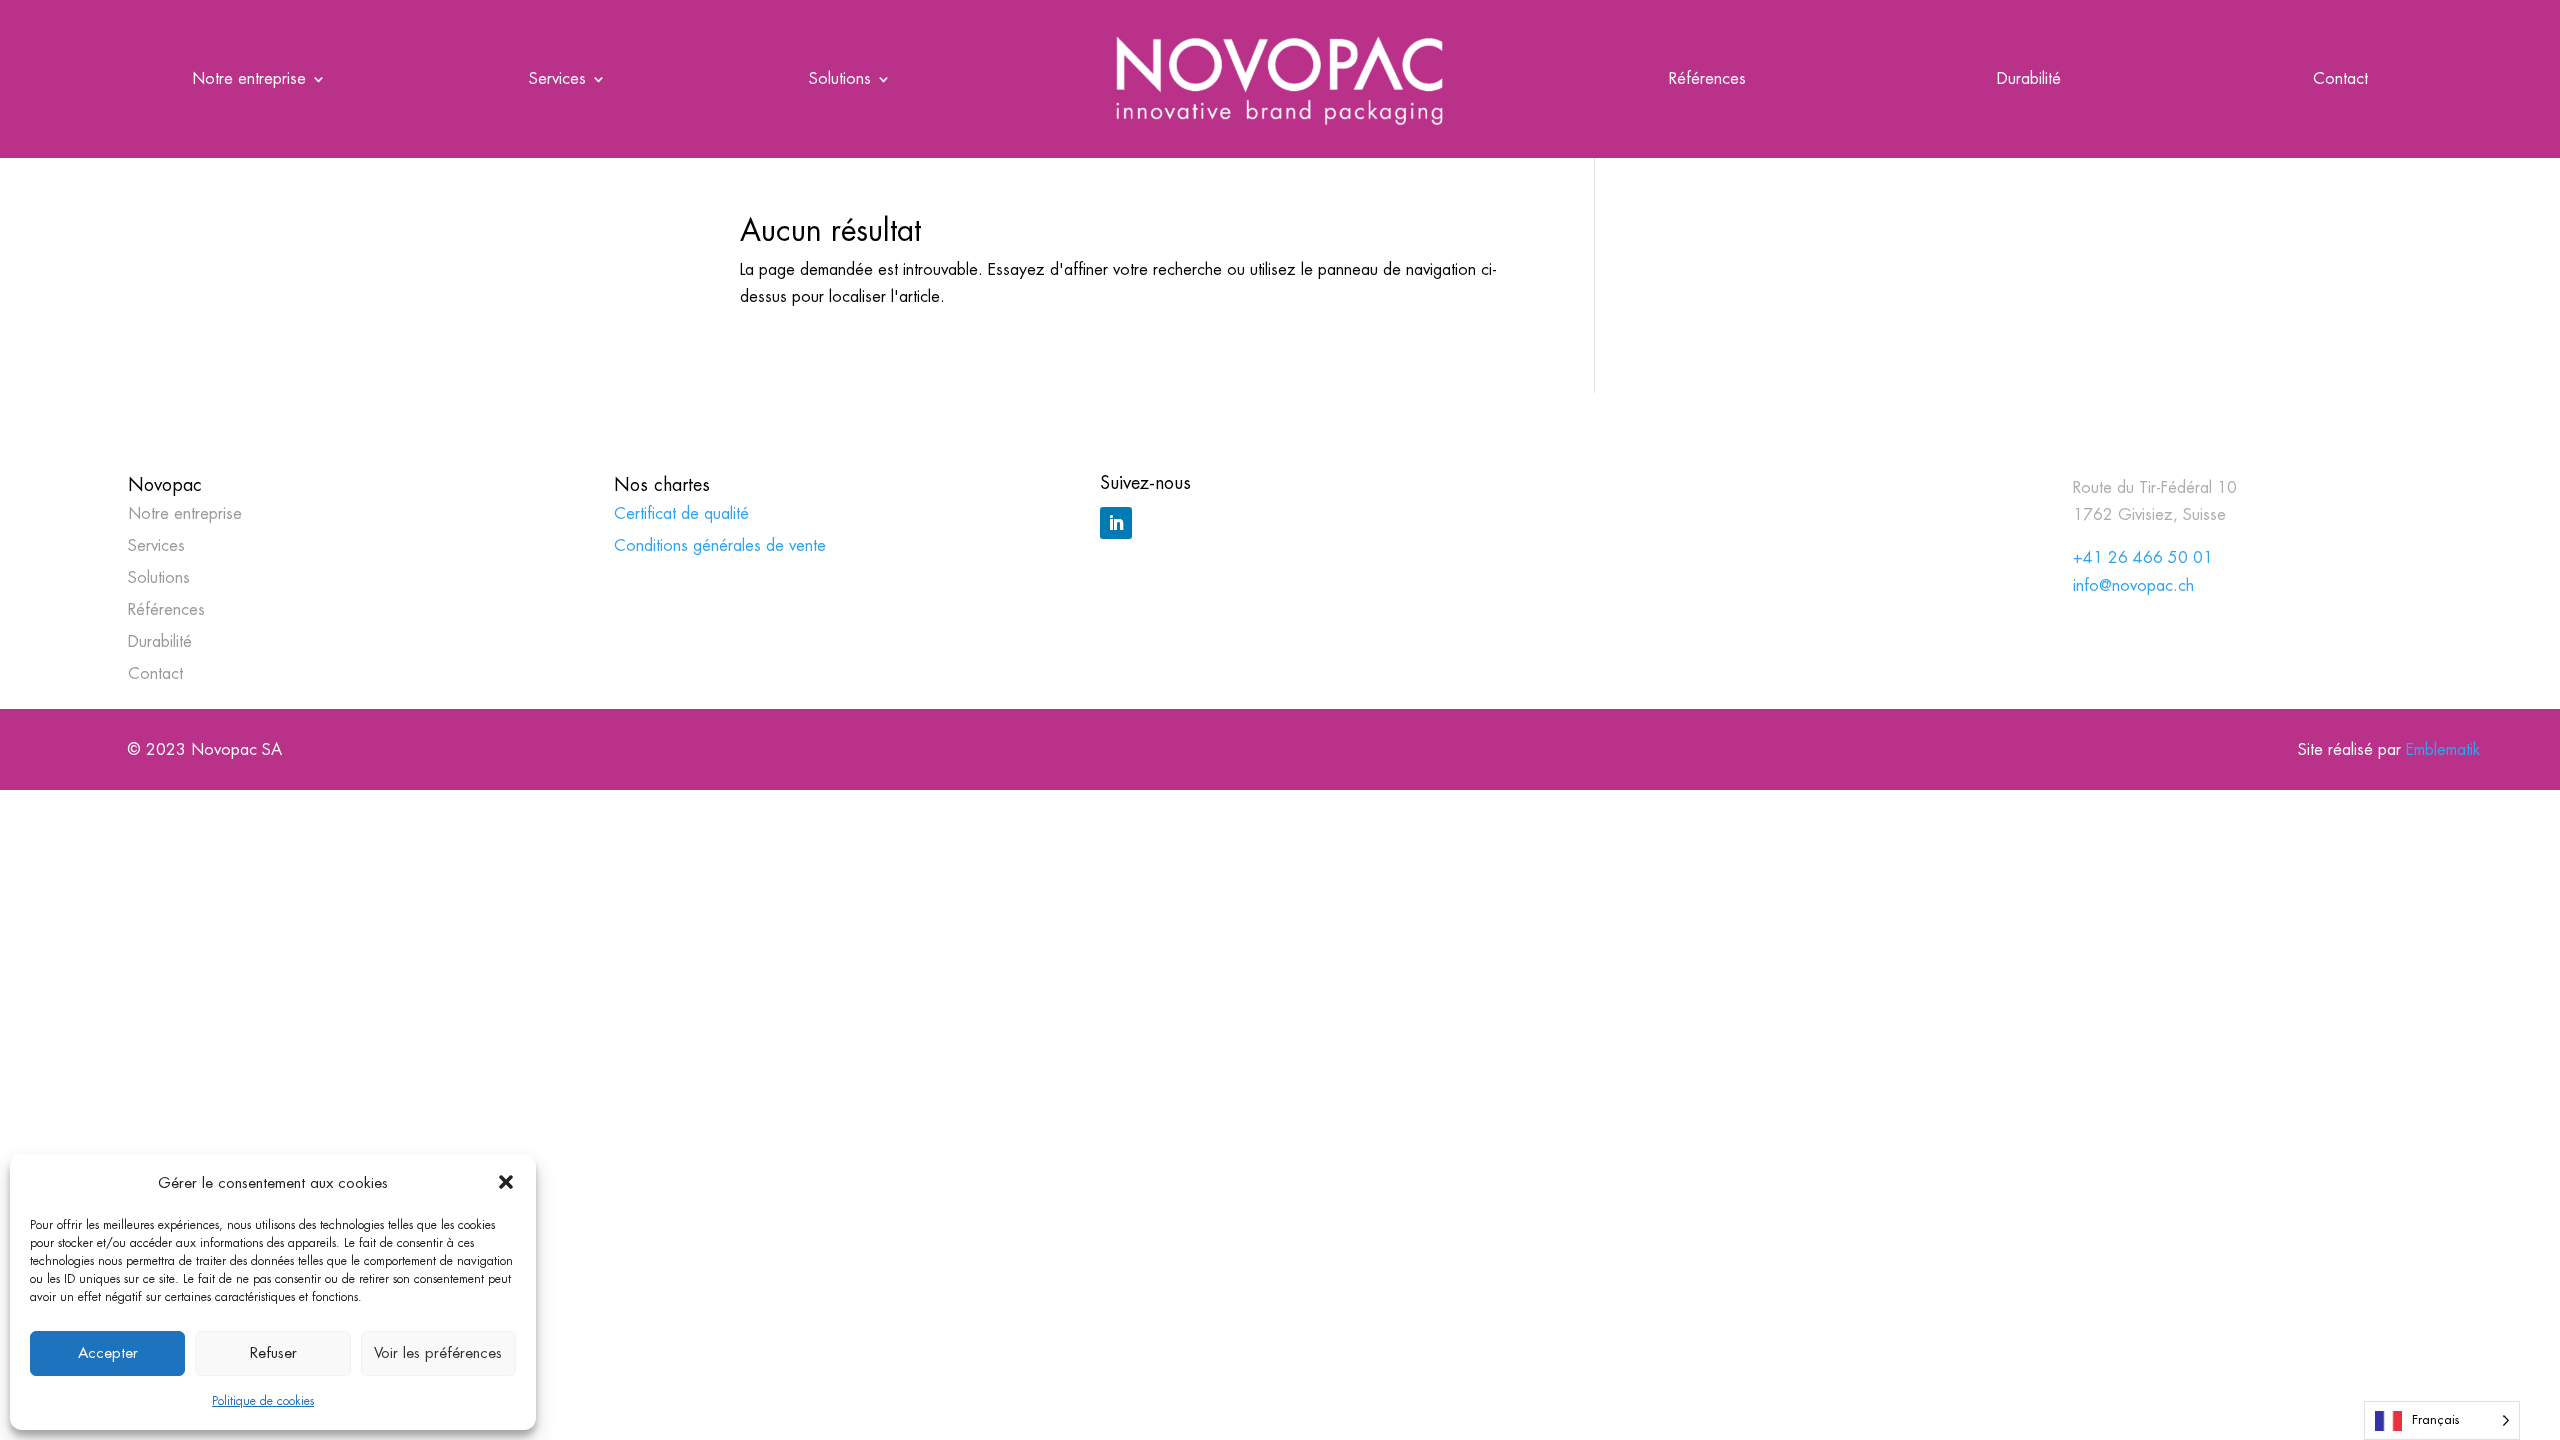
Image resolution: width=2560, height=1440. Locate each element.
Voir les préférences (438, 1352)
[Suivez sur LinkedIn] (1116, 523)
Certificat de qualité (681, 513)
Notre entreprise (249, 80)
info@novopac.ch (2133, 585)
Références (1707, 80)
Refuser (273, 1352)
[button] (506, 1182)
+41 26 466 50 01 (2143, 557)
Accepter (108, 1352)
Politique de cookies (263, 1401)
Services (557, 80)
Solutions (840, 80)
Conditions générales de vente (720, 545)
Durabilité (2029, 80)
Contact (2340, 80)
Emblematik (2443, 749)
